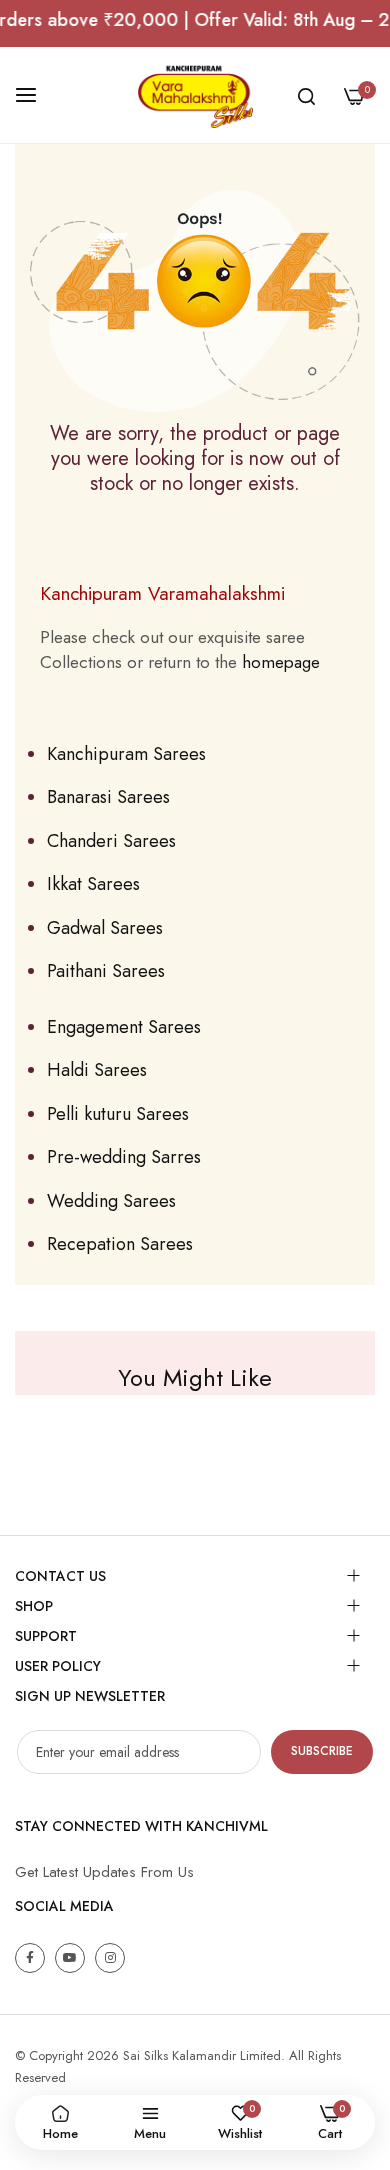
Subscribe (322, 1751)
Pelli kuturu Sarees (118, 1114)
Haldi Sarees (97, 1070)
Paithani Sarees (106, 971)
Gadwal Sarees (105, 928)
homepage (281, 662)
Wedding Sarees (111, 1201)
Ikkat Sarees (93, 884)
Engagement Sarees (124, 1027)
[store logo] (195, 95)
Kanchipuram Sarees (126, 754)
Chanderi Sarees (111, 841)
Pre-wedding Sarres (124, 1157)
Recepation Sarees (120, 1244)
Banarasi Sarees (108, 797)
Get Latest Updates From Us (104, 1872)
